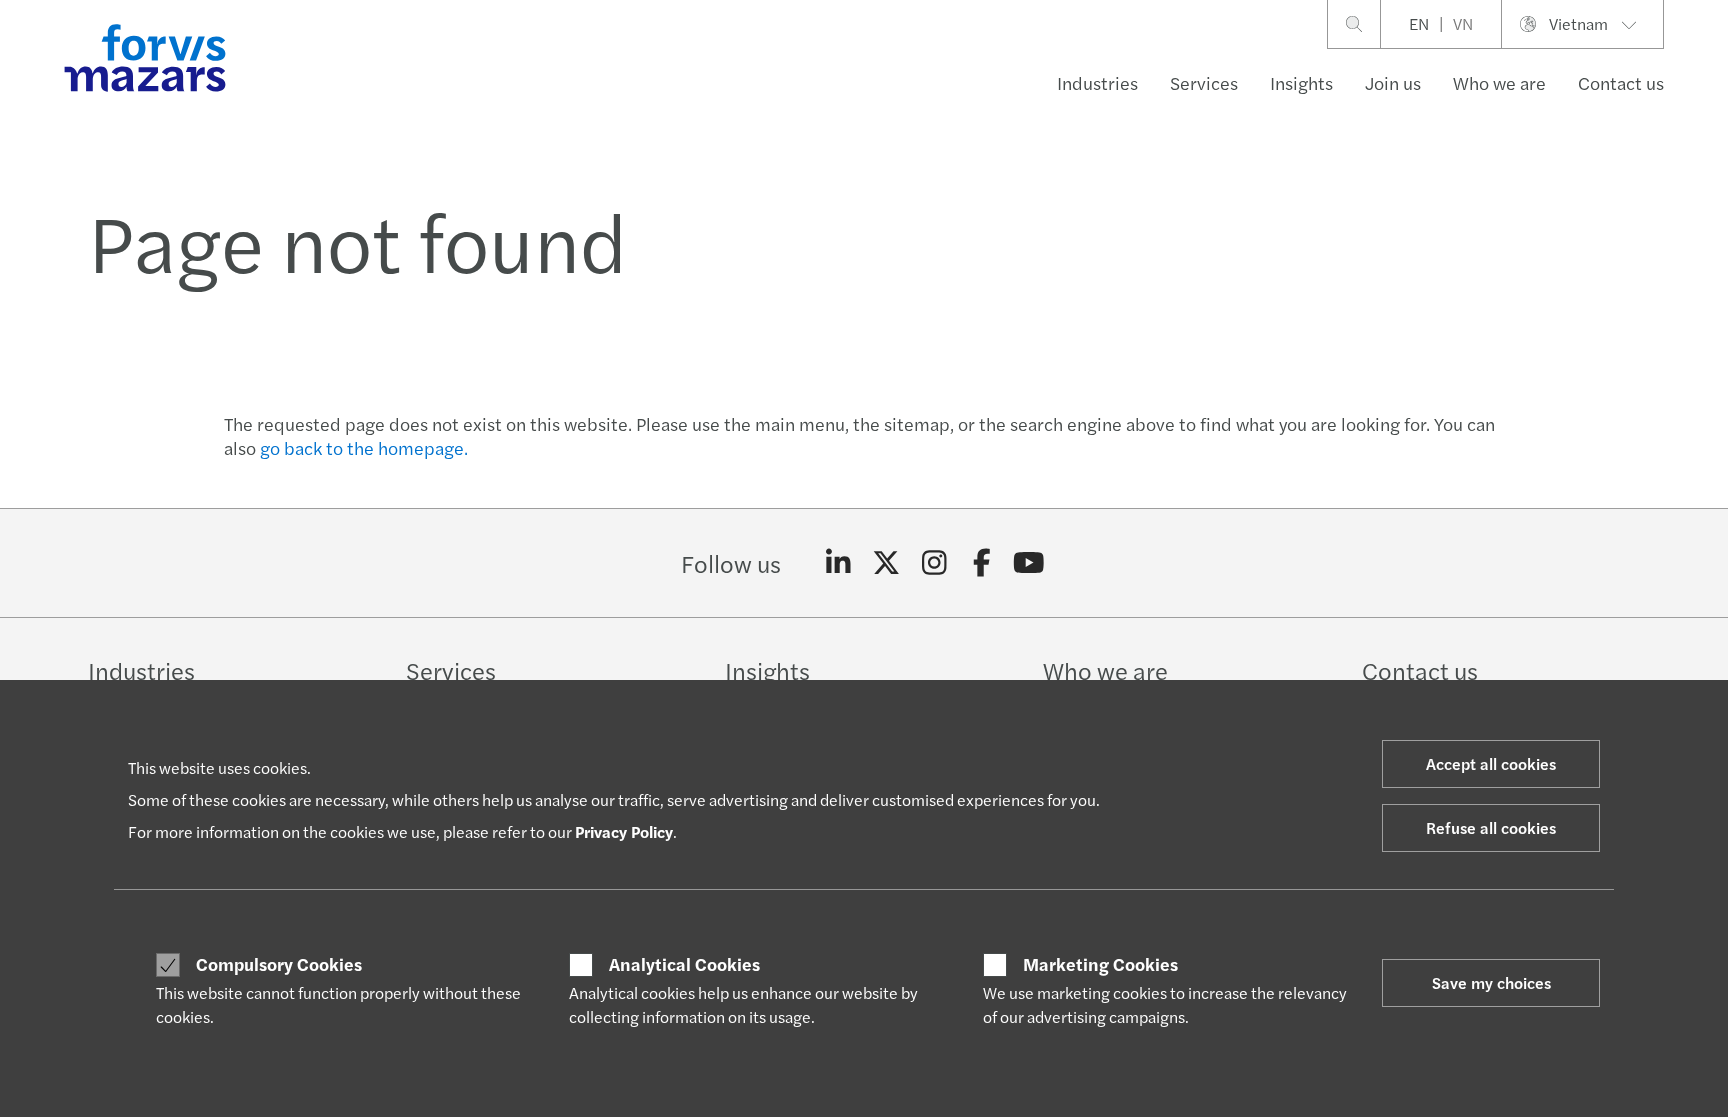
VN (1463, 23)
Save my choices (1491, 982)
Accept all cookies (1491, 763)
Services (1204, 82)
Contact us (1621, 82)
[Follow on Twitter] (886, 563)
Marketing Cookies (1100, 964)
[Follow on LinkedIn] (838, 563)
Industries (1097, 82)
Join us (1393, 82)
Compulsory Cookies (279, 964)
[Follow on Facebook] (981, 563)
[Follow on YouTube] (1029, 563)
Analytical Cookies (684, 964)
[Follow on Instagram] (934, 563)
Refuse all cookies (1491, 827)
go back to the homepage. (364, 447)
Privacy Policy (624, 831)
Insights (1301, 82)
